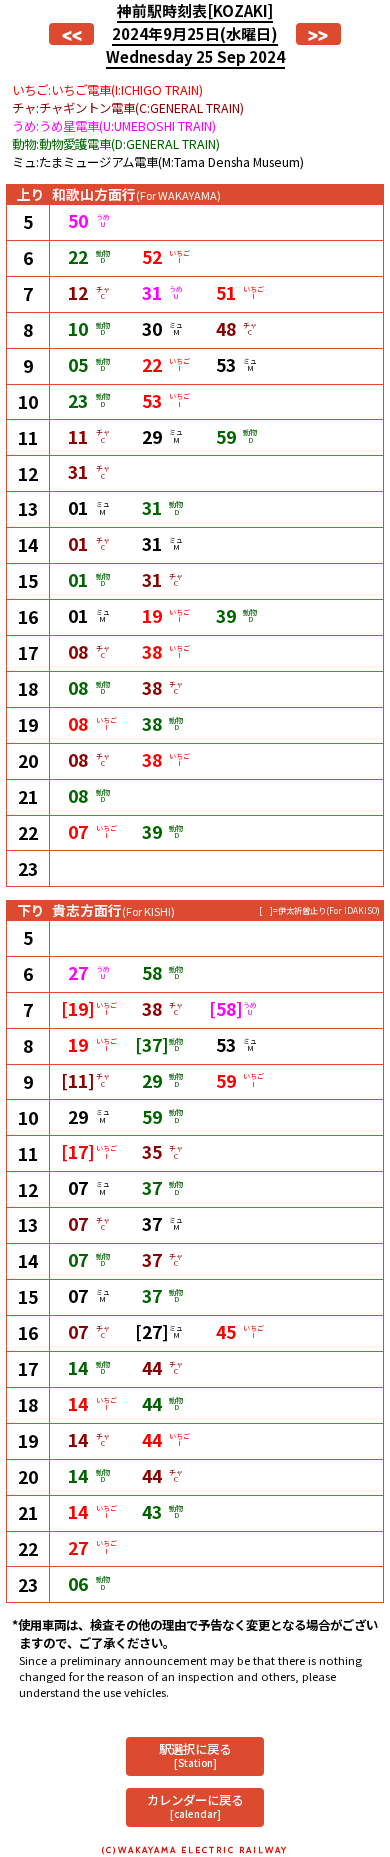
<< (72, 34)
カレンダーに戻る (195, 1805)
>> (318, 34)
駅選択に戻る (195, 1754)
